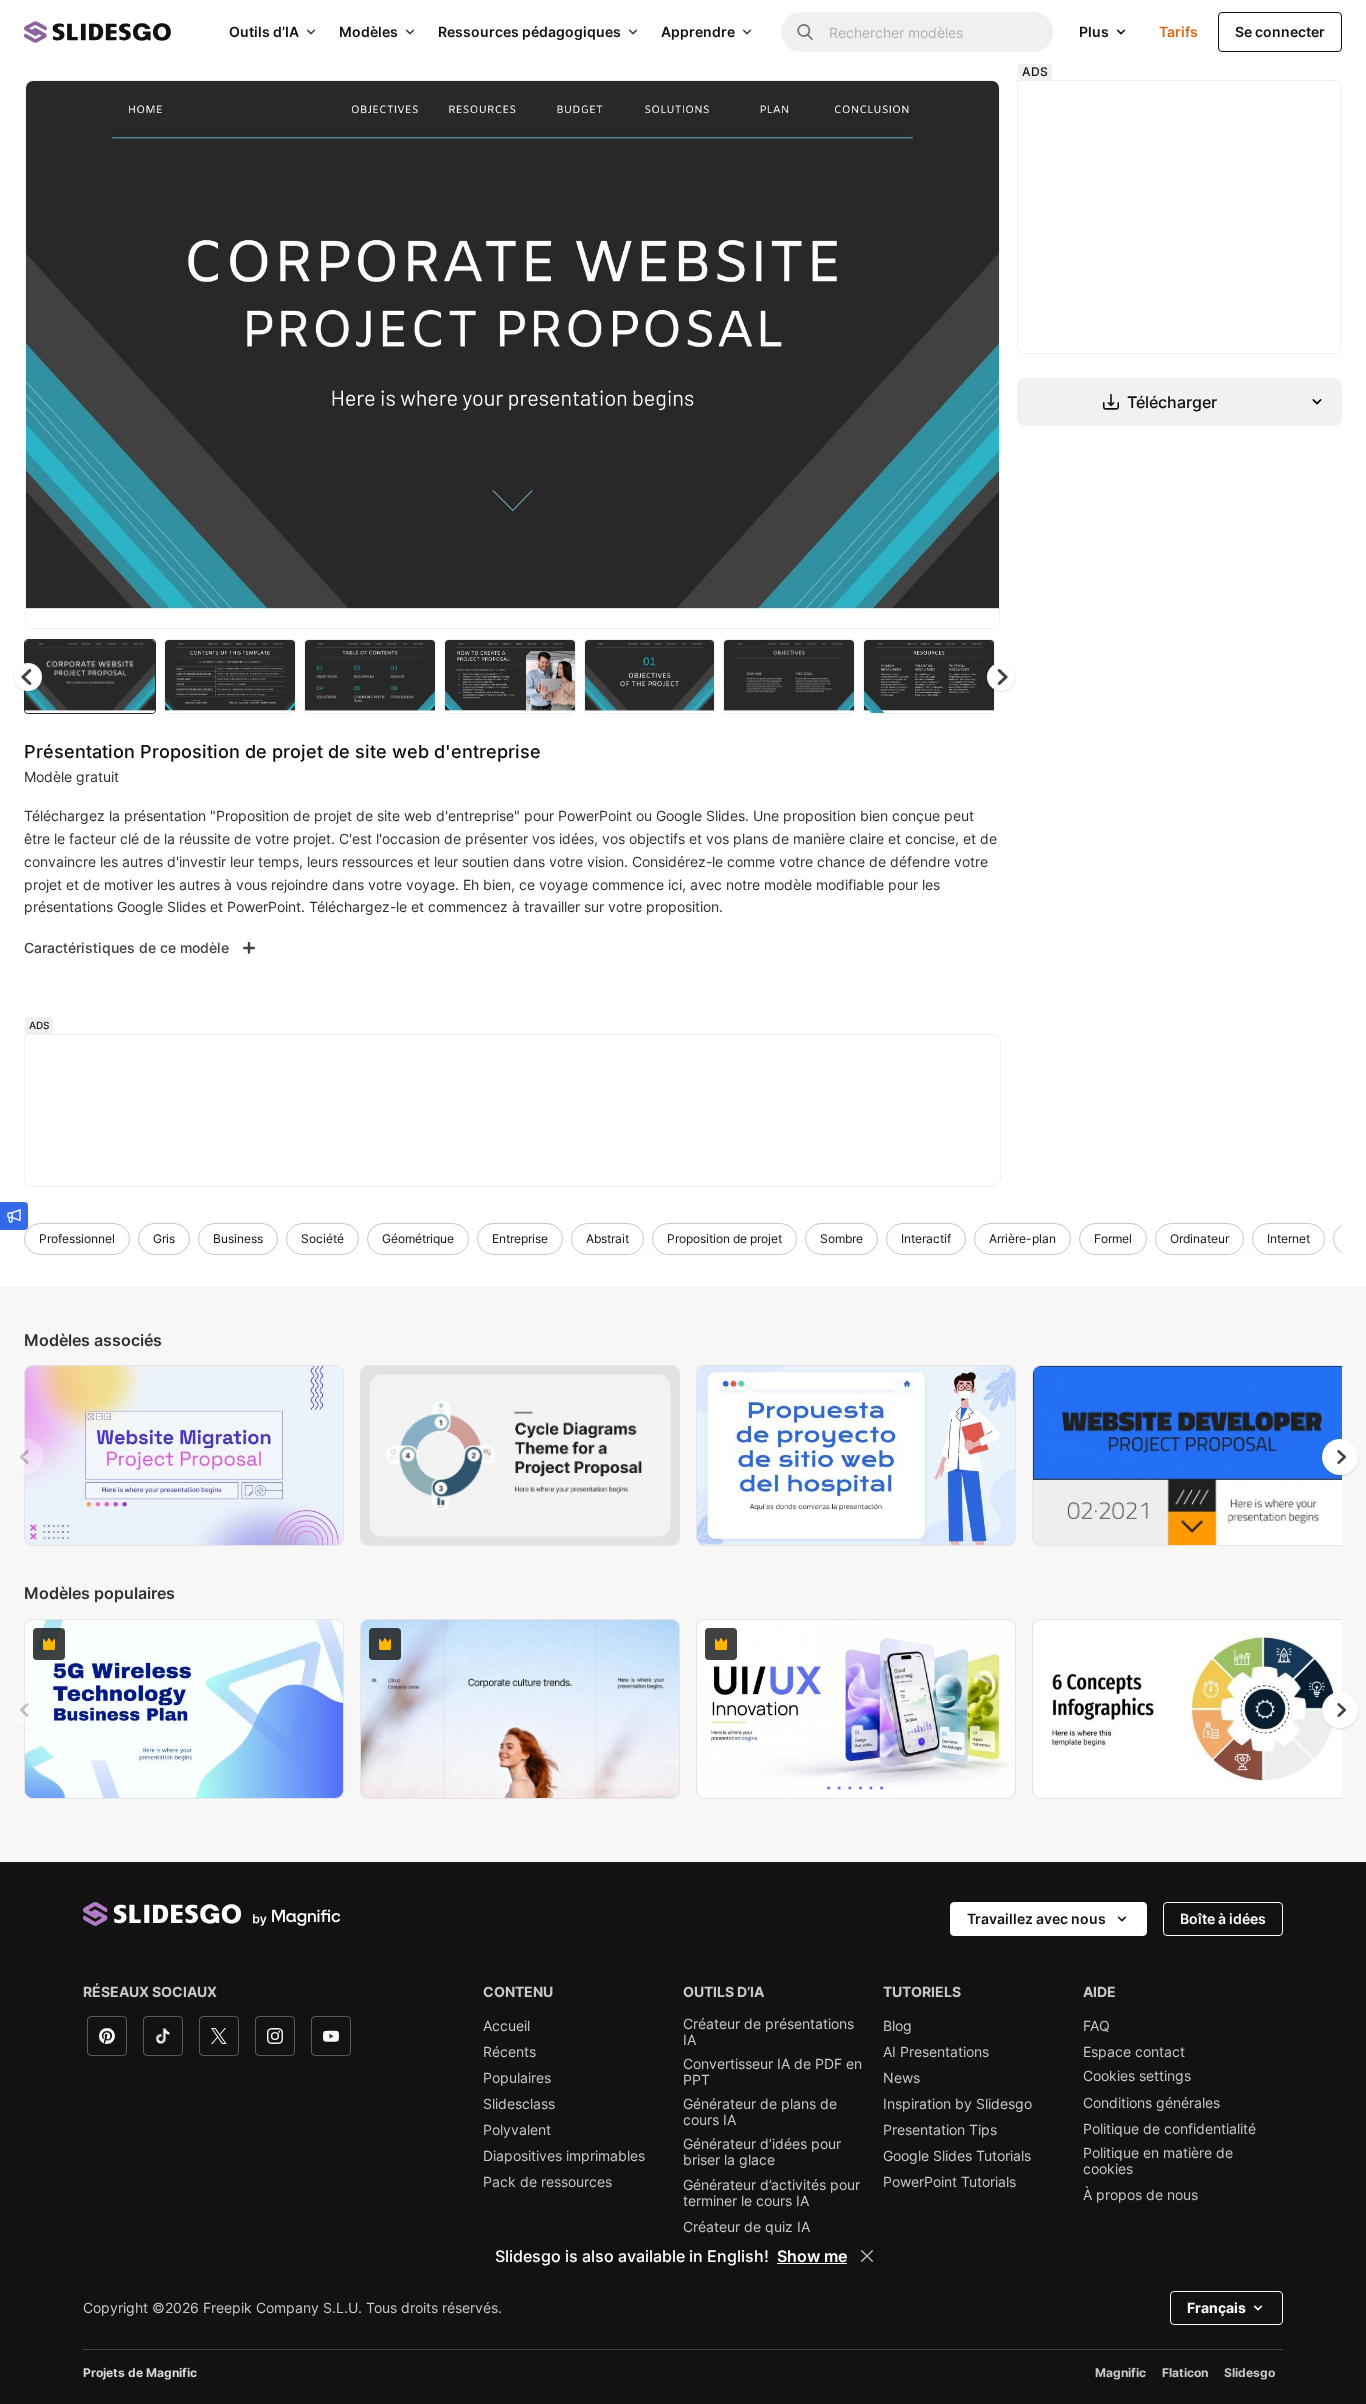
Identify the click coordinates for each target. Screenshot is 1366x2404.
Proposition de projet (724, 1238)
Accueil (506, 2026)
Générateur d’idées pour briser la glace (762, 2152)
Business (238, 1238)
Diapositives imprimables (564, 2156)
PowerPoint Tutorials (949, 2182)
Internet (1288, 1238)
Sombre (841, 1238)
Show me (812, 2256)
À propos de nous (1140, 2195)
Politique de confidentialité (1169, 2129)
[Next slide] (970, 355)
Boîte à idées (1223, 1918)
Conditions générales (1151, 2103)
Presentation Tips (940, 2130)
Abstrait (607, 1238)
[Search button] (805, 32)
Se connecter (1280, 31)
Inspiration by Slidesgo (957, 2104)
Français (1216, 2307)
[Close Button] (867, 2256)
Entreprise (520, 1238)
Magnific (1120, 2372)
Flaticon (1185, 2372)
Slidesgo (1249, 2372)
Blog (897, 2026)
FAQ (1096, 2026)
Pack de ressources (547, 2182)
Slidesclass (519, 2104)
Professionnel (77, 1238)
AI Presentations (936, 2052)
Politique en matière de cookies (1158, 2161)
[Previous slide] (26, 1457)
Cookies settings (1137, 2076)
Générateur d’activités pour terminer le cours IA (771, 2193)
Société (322, 1238)
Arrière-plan (1022, 1238)
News (901, 2078)
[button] (1001, 677)
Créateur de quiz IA (746, 2227)
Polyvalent (517, 2130)
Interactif (926, 1238)
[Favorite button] (914, 112)
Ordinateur (1199, 1238)
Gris (164, 1238)
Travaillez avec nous (1036, 1918)
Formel (1113, 1238)
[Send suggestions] (14, 1216)
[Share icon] (966, 112)
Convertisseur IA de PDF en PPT (772, 2072)
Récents (509, 2052)
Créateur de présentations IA (768, 2032)
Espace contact (1134, 2052)
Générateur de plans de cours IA (760, 2112)
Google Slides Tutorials (957, 2156)
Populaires (517, 2078)
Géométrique (418, 1238)
